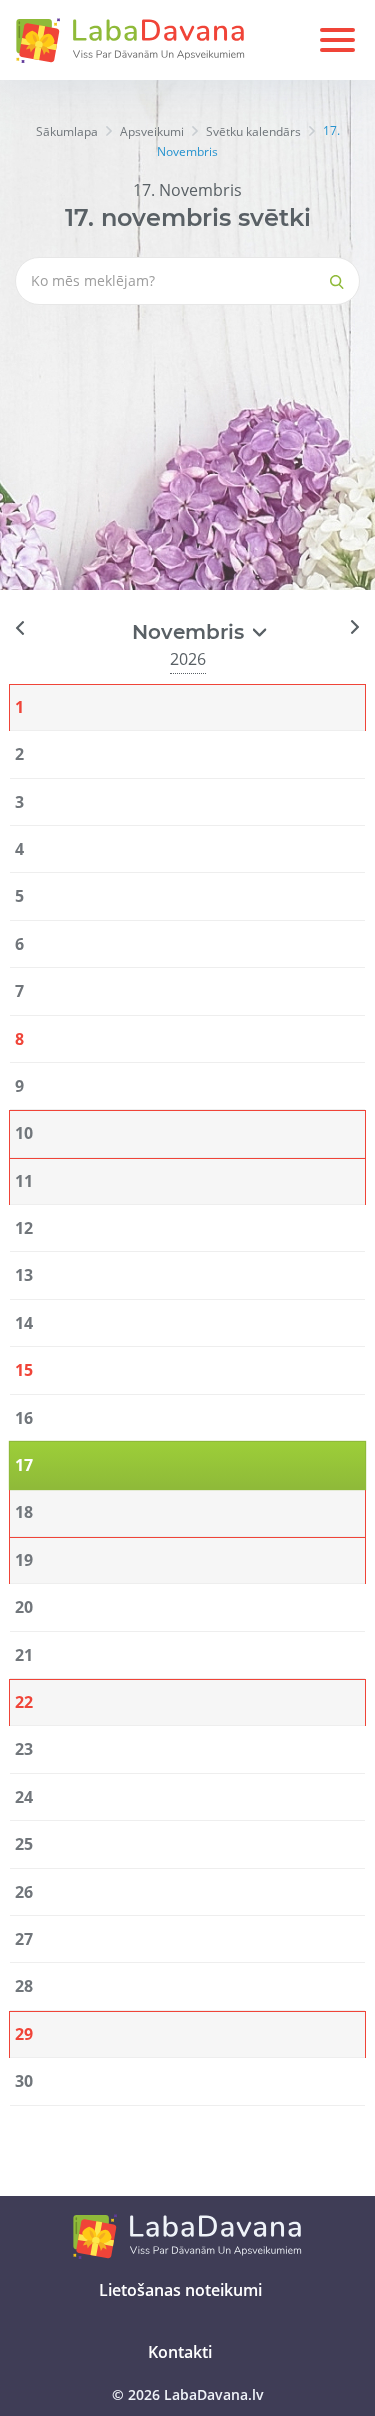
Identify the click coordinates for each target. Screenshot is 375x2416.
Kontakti (180, 2352)
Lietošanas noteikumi (180, 2290)
